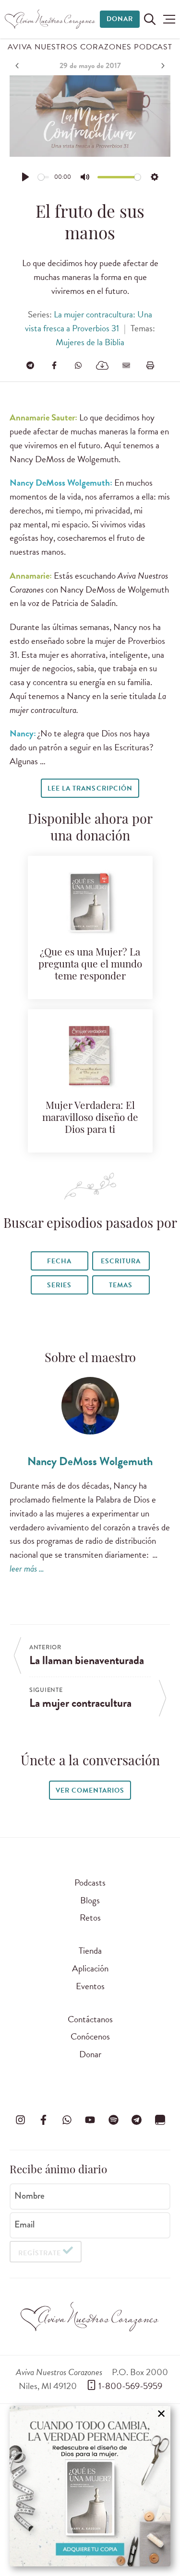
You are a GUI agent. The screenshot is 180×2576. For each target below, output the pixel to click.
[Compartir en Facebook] (54, 365)
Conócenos (90, 2036)
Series (59, 1285)
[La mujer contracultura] (162, 66)
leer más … (27, 1568)
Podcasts (90, 1882)
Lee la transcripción (90, 788)
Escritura (121, 1261)
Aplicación (90, 1968)
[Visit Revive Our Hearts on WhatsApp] (67, 2120)
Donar (120, 19)
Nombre (30, 2196)
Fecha (59, 1261)
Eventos (90, 1986)
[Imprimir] (150, 365)
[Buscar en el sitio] (150, 19)
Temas (121, 1285)
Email (24, 2225)
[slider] (44, 177)
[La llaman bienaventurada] (18, 66)
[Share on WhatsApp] (78, 365)
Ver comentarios (90, 1790)
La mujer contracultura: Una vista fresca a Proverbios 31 (89, 321)
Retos (90, 1917)
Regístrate (40, 2253)
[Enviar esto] (126, 365)
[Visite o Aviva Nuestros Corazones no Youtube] (90, 2120)
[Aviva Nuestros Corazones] (50, 19)
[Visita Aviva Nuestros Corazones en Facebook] (44, 2120)
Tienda (90, 1951)
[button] (169, 19)
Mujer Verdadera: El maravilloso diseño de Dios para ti (90, 1118)
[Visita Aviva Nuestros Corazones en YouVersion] (160, 2120)
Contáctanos (90, 2019)
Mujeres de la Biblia (90, 342)
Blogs (90, 1900)
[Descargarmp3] (102, 365)
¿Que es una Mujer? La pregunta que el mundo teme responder (90, 965)
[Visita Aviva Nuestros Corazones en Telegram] (137, 2120)
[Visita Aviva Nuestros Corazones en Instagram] (20, 2120)
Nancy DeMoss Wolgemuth (90, 1461)
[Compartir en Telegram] (30, 365)
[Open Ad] (90, 2486)
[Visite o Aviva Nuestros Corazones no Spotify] (113, 2120)
